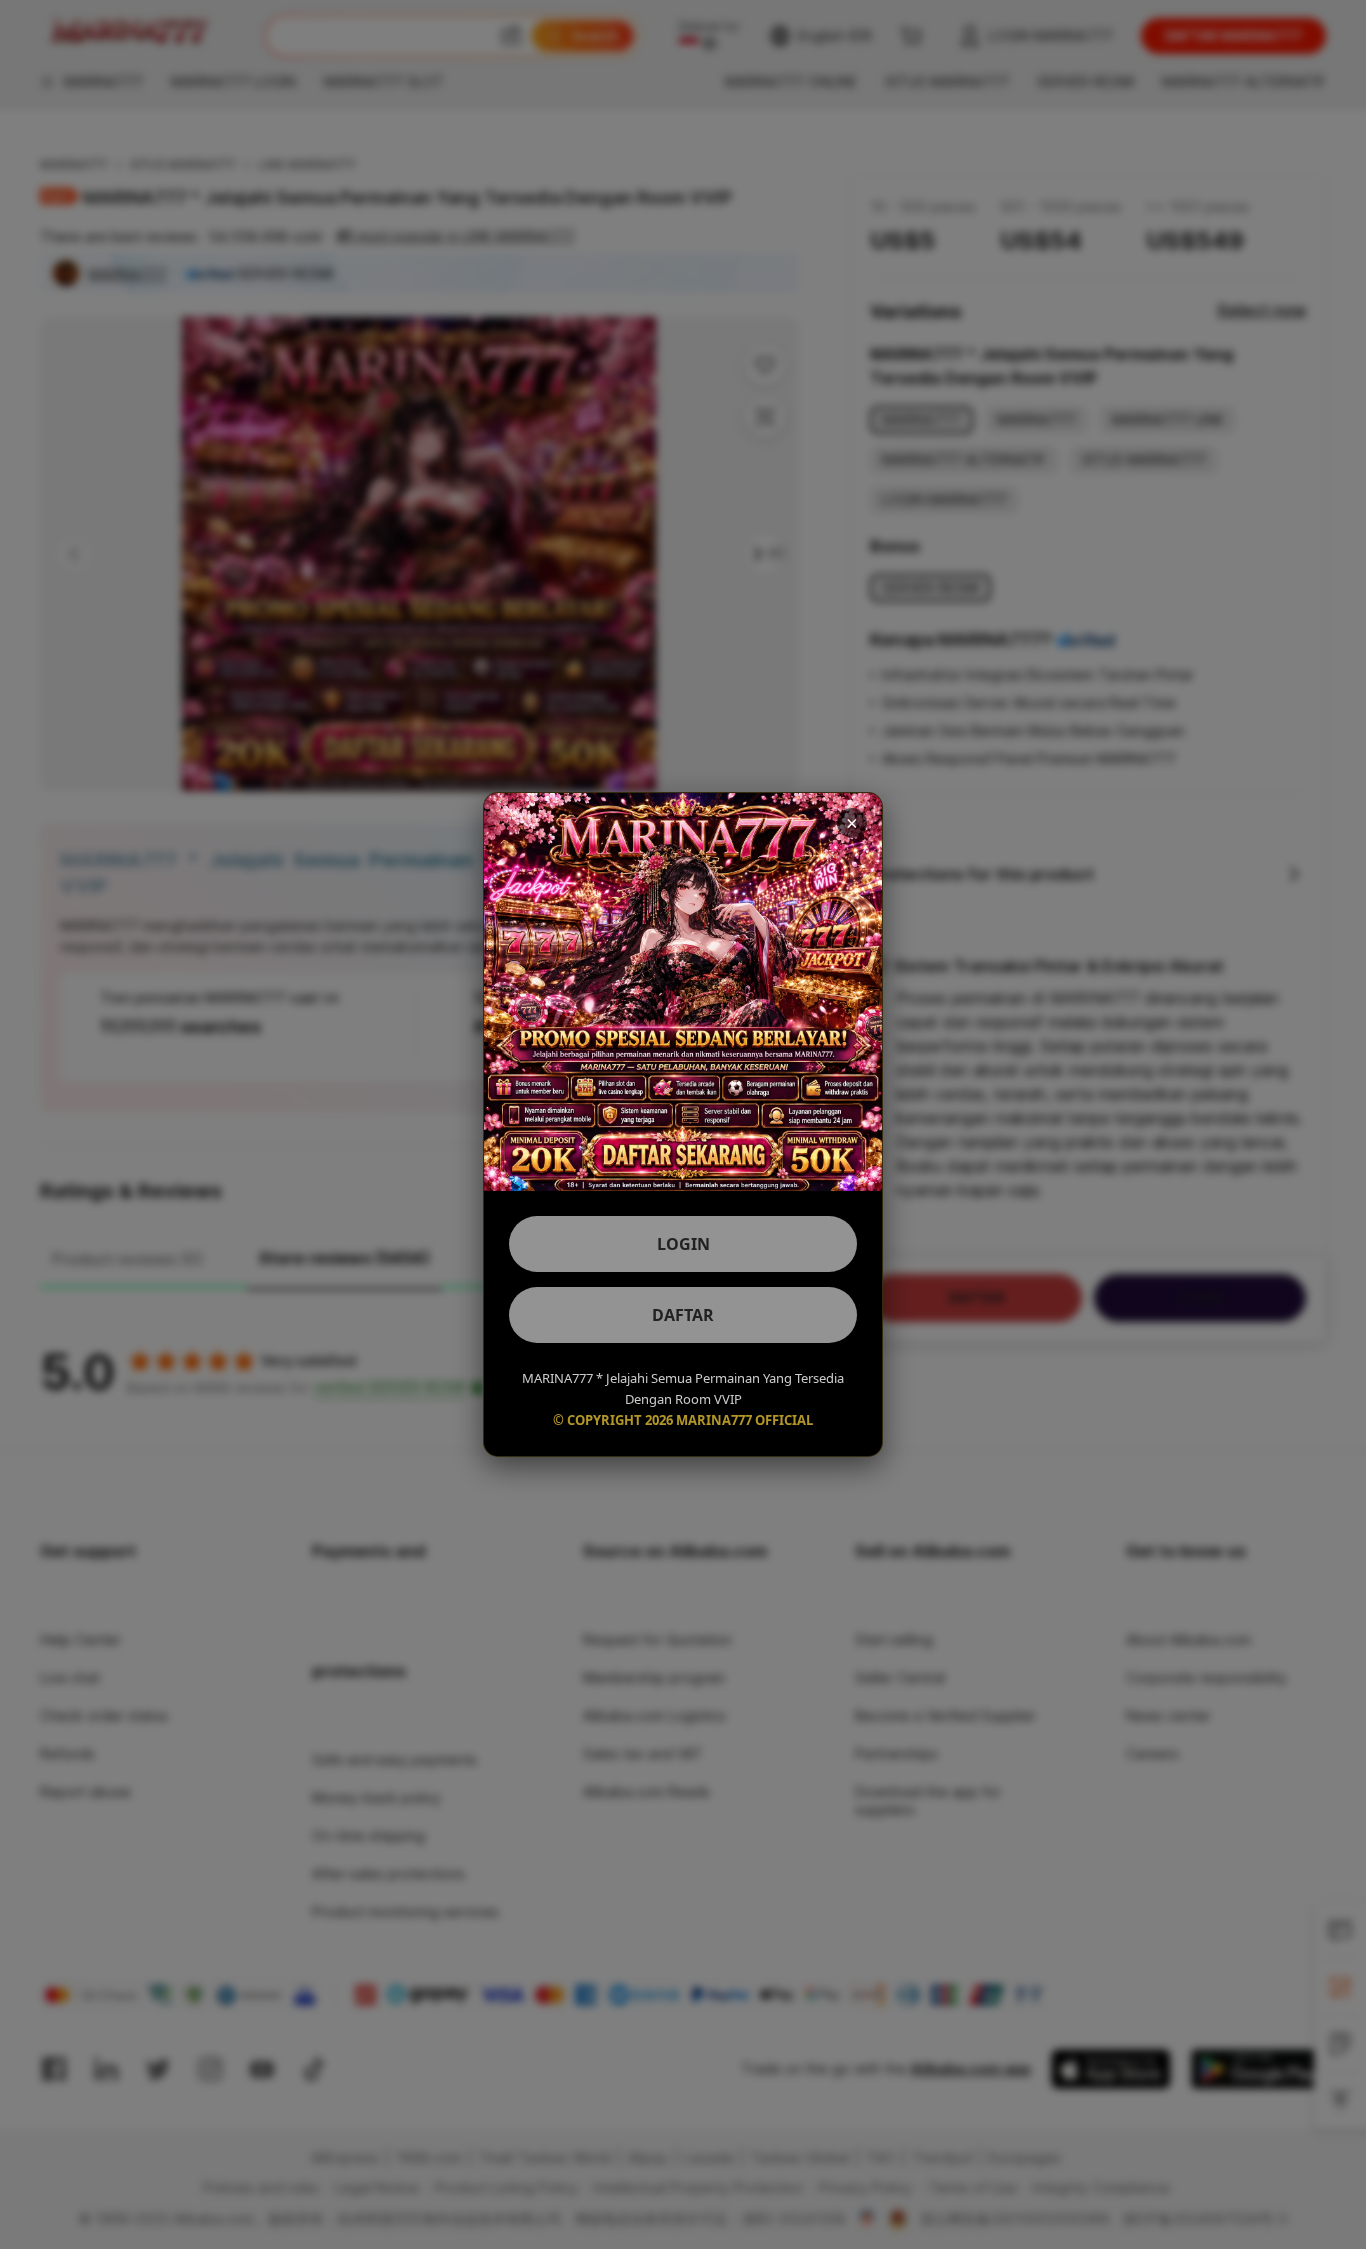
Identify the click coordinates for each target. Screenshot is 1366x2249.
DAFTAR (683, 1315)
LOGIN (683, 1244)
